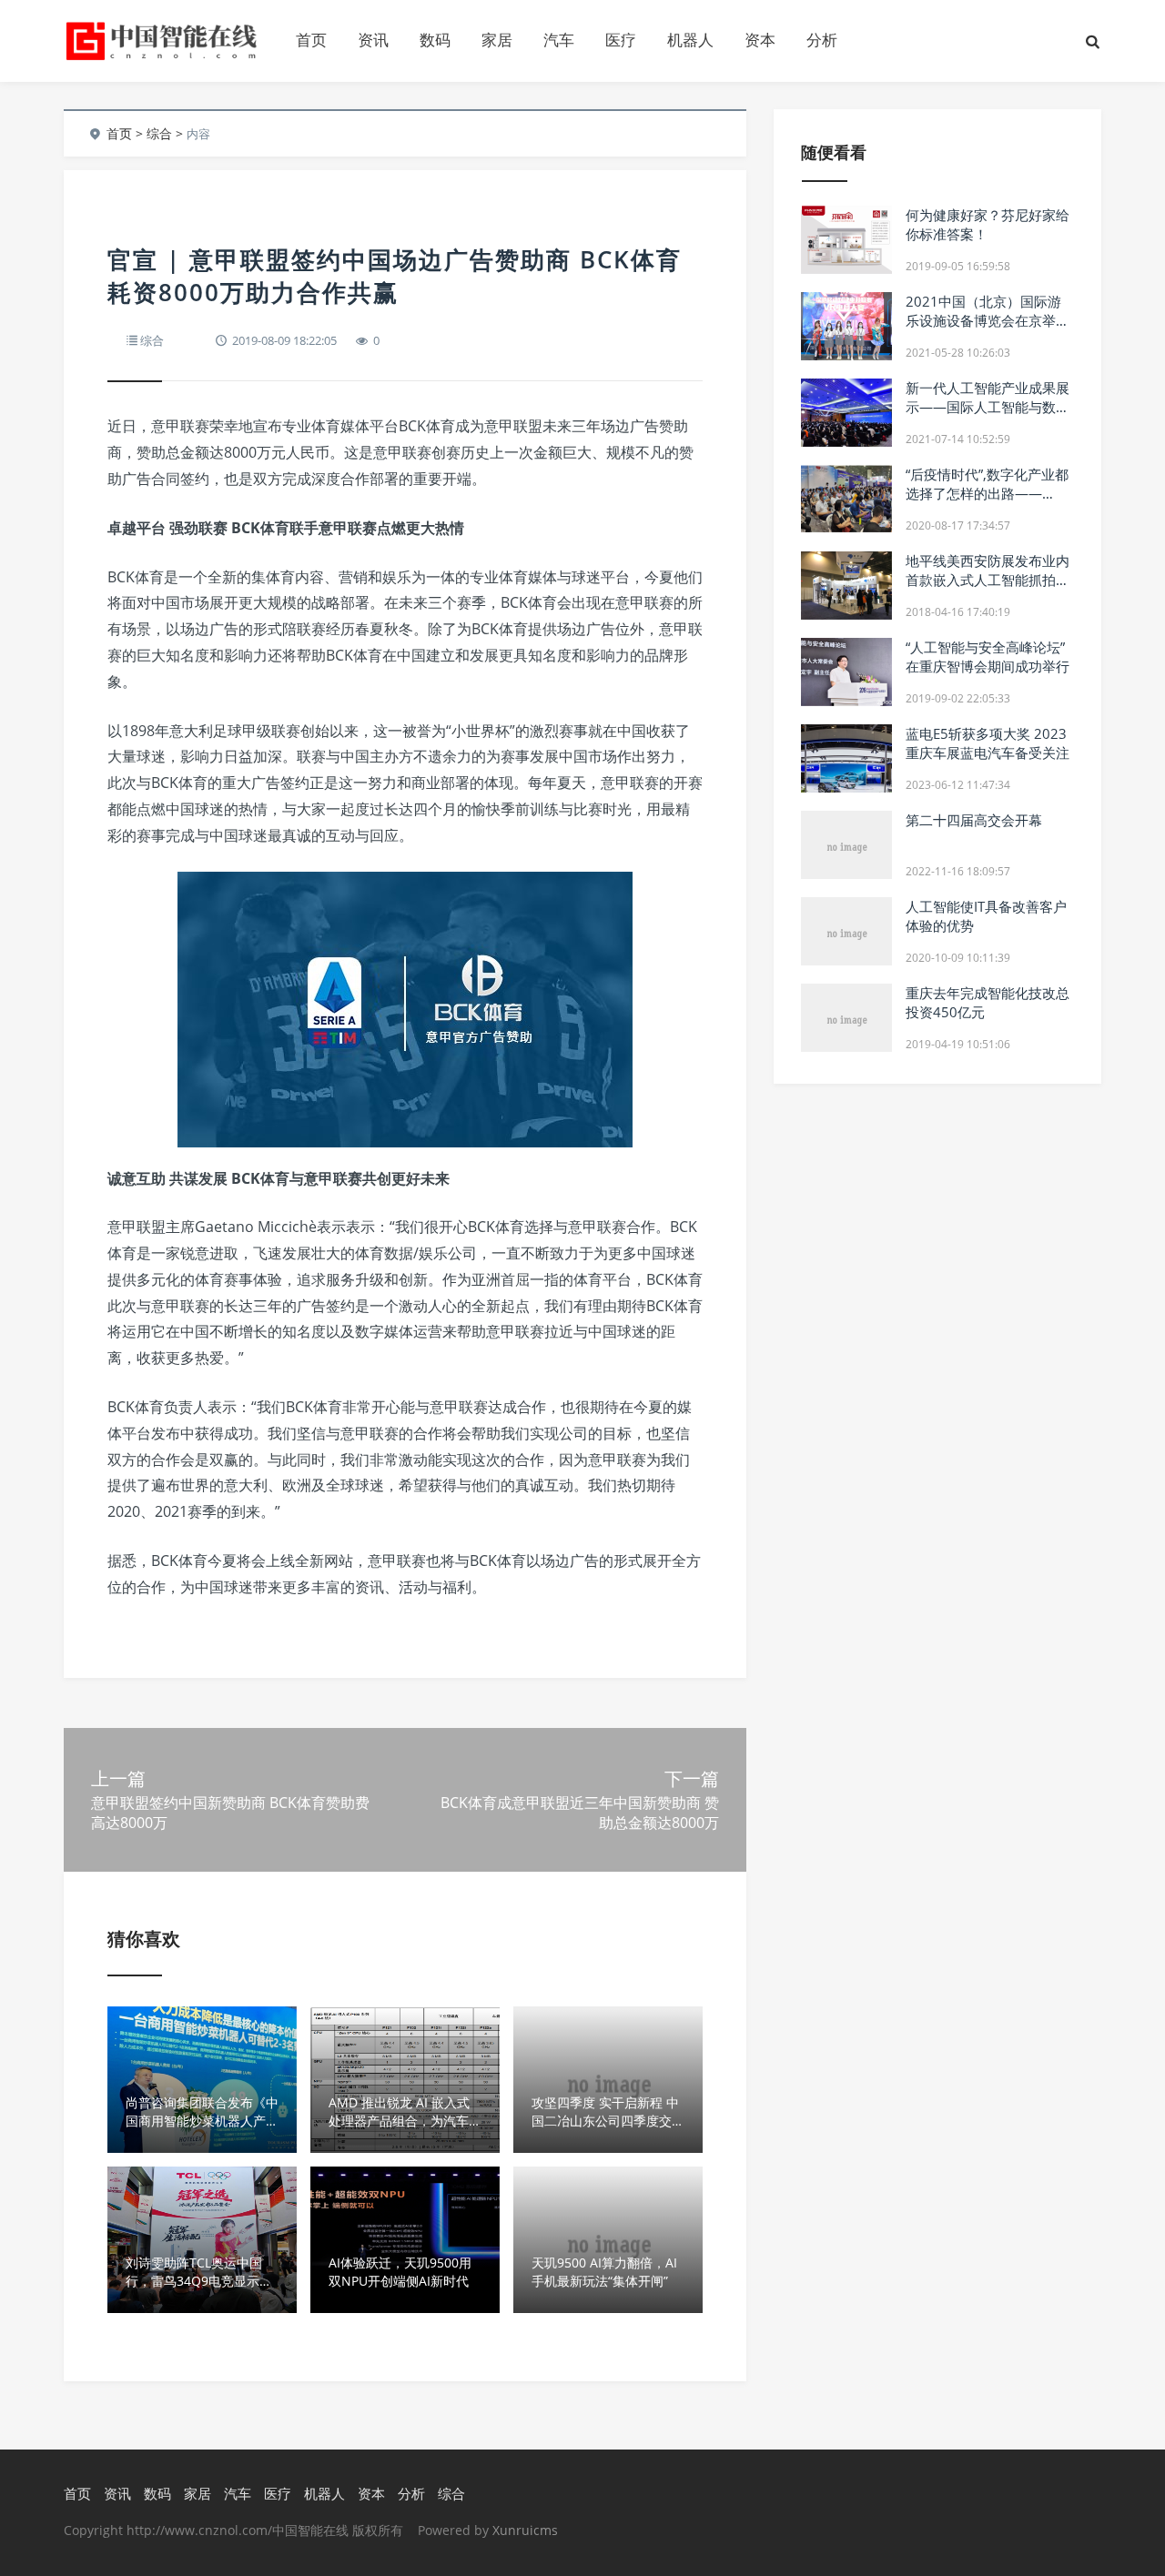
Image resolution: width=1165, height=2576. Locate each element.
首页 (311, 40)
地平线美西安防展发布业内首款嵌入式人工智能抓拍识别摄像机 (988, 580)
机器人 (690, 40)
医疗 (621, 40)
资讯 (373, 40)
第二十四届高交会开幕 (974, 820)
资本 (760, 40)
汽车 (559, 40)
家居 (497, 40)
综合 (159, 133)
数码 (435, 40)
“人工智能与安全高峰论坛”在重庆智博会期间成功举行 (988, 657)
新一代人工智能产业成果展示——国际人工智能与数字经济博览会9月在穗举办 (988, 407)
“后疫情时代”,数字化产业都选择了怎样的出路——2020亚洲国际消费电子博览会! (987, 503)
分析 (822, 40)
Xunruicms (525, 2530)
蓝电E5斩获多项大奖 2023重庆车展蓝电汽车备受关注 (988, 743)
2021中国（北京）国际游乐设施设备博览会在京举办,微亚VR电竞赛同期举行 (989, 320)
